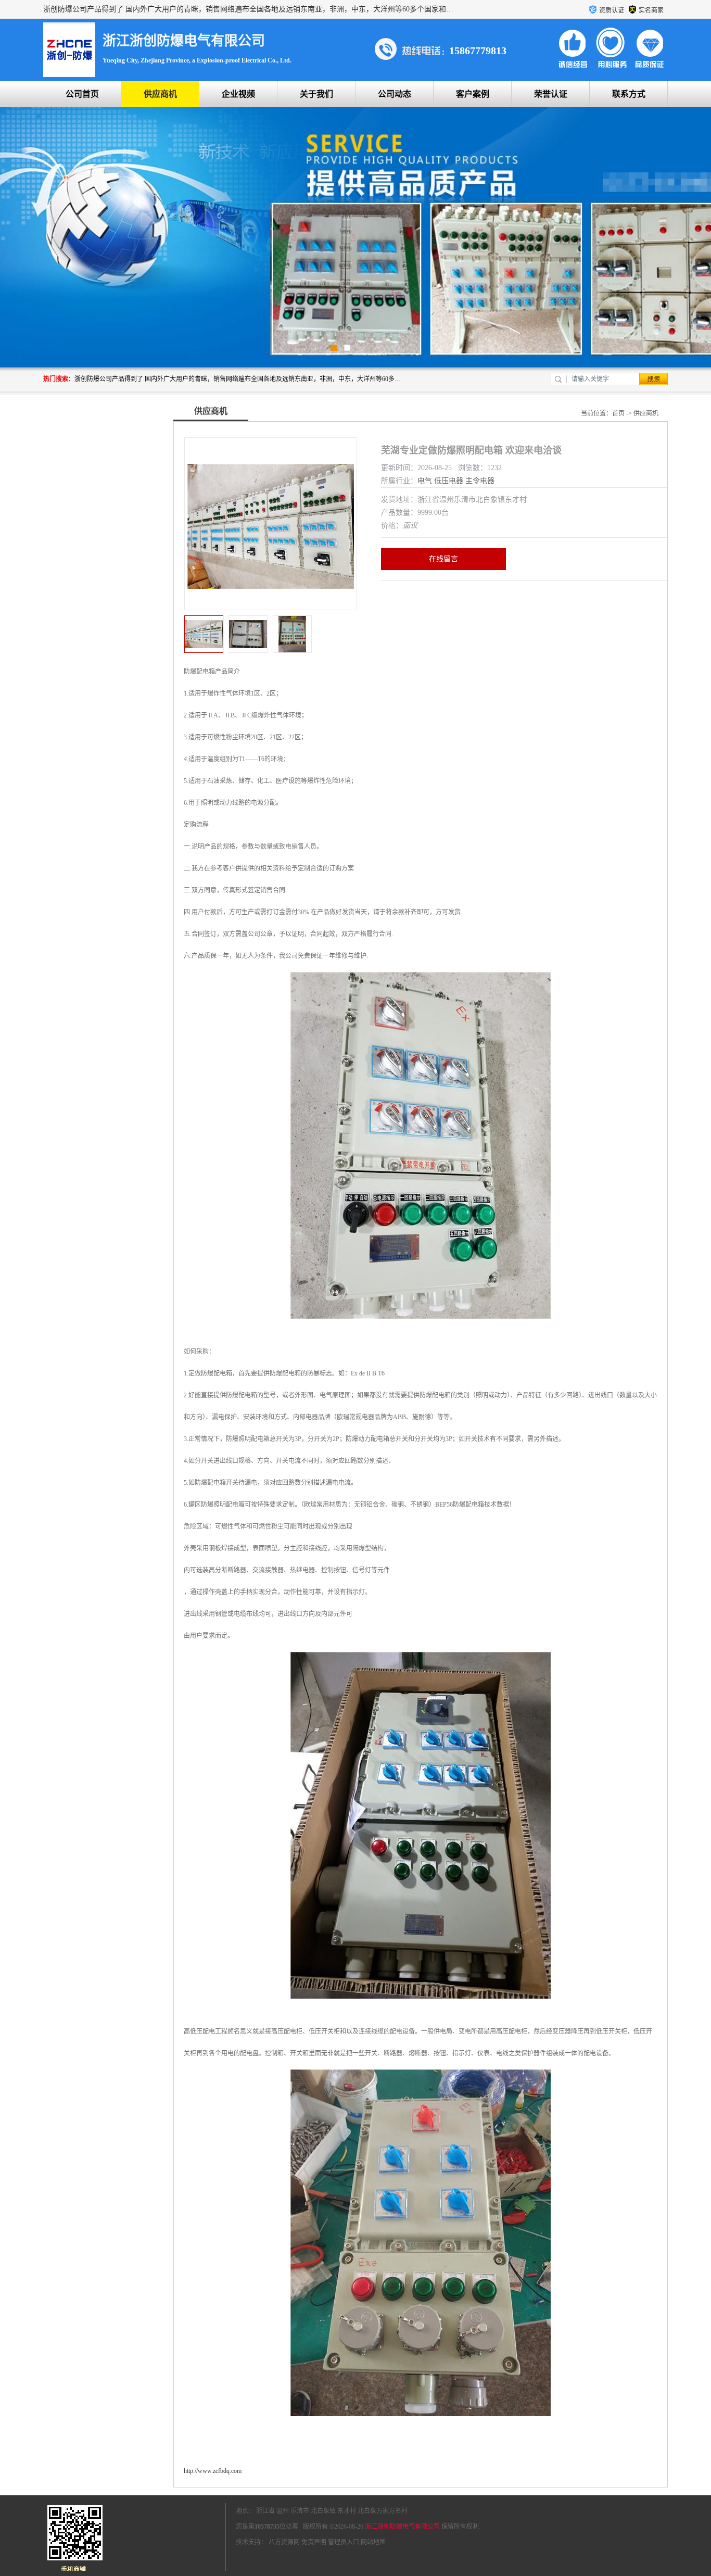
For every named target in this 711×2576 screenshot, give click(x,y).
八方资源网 (284, 2542)
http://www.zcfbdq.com (213, 2471)
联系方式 (629, 94)
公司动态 (395, 94)
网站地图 (373, 2542)
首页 (618, 413)
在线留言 (443, 559)
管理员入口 (344, 2542)
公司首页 (82, 94)
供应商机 (160, 94)
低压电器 (449, 481)
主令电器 (480, 481)
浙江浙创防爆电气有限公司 (402, 2527)
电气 (425, 481)
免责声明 (314, 2542)
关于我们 (316, 94)
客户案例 (473, 94)
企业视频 (238, 94)
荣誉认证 (551, 94)
